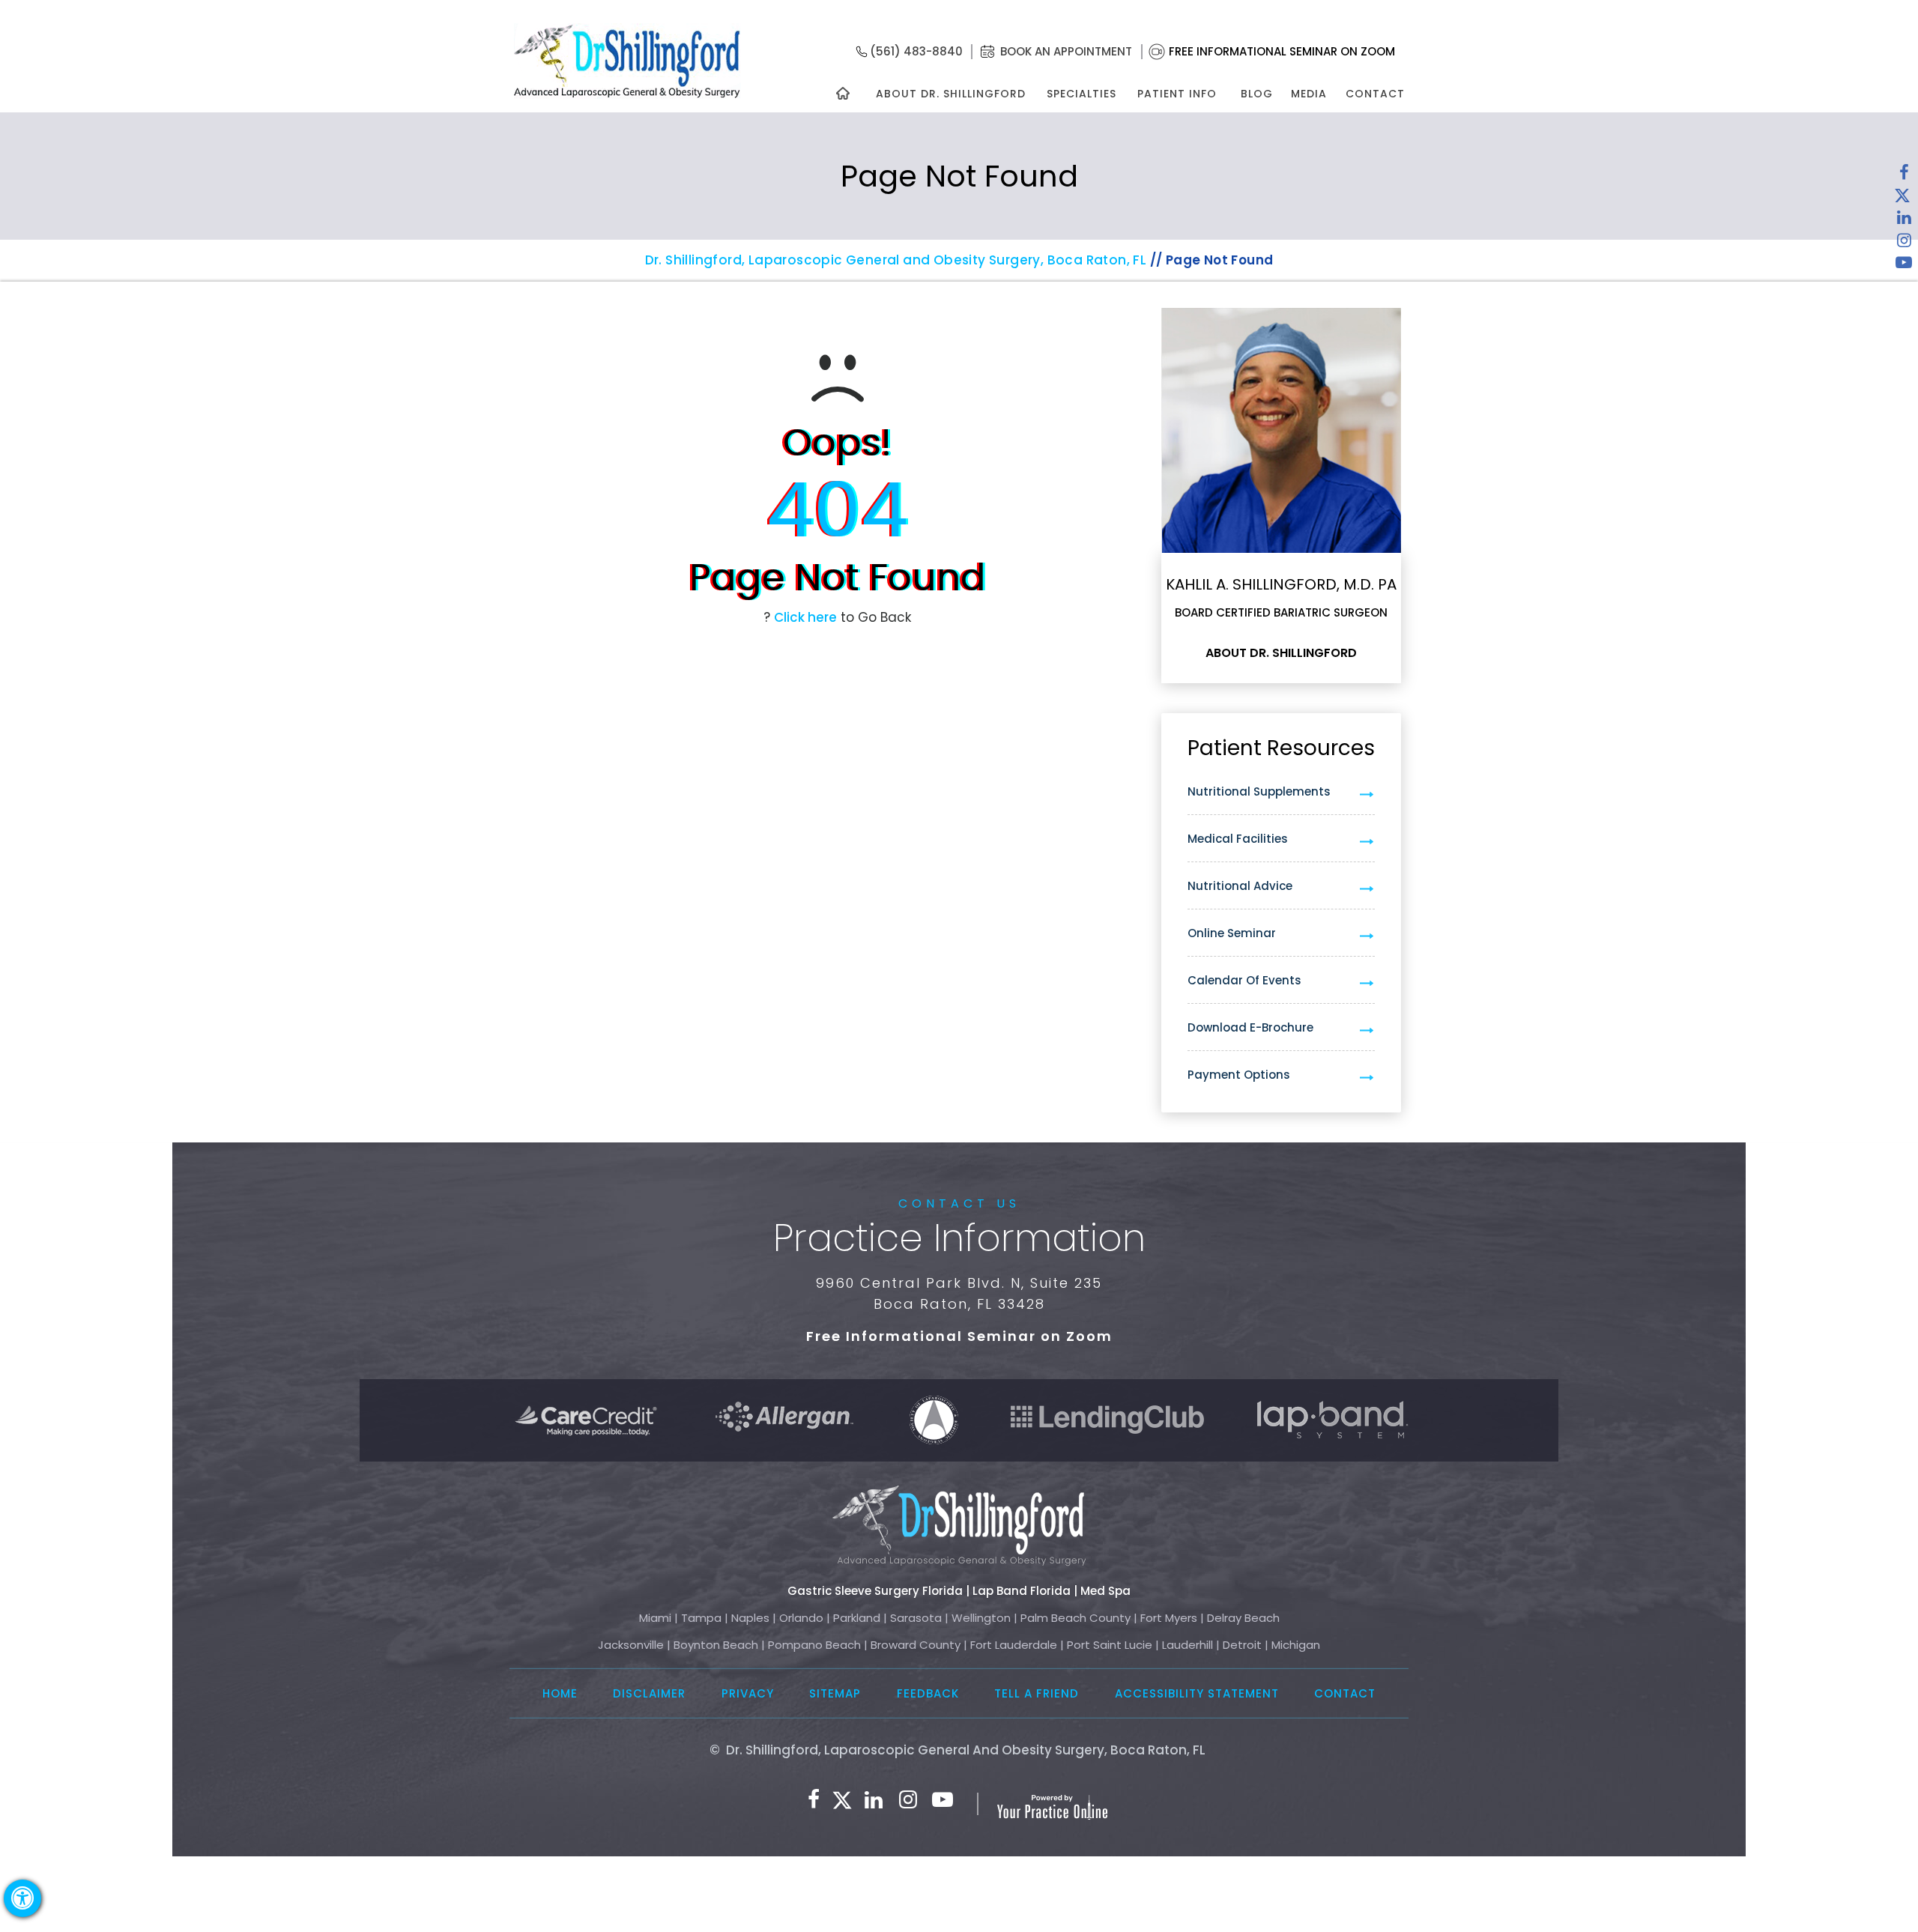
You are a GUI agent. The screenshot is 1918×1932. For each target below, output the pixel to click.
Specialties (1081, 94)
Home (560, 1693)
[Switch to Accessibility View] (22, 1898)
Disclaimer (649, 1693)
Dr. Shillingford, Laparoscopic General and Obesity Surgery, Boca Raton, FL (896, 260)
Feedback (928, 1693)
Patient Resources (1281, 748)
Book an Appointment (1066, 51)
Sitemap (835, 1693)
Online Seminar (1232, 933)
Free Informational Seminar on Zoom (1282, 51)
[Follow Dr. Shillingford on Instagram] (1904, 243)
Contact (1375, 94)
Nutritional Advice (1240, 886)
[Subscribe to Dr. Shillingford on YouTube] (1904, 266)
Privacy (748, 1693)
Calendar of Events (1244, 980)
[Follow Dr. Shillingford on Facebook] (1904, 176)
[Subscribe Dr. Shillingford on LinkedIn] (1904, 221)
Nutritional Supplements (1259, 791)
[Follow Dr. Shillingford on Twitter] (1902, 199)
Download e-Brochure (1250, 1027)
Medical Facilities (1238, 839)
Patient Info (1177, 94)
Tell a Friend (1037, 1693)
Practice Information (959, 1238)
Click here (805, 617)
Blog (1257, 94)
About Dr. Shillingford (951, 94)
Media (1309, 94)
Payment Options (1239, 1075)
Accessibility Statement (1197, 1693)
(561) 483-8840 (916, 51)
